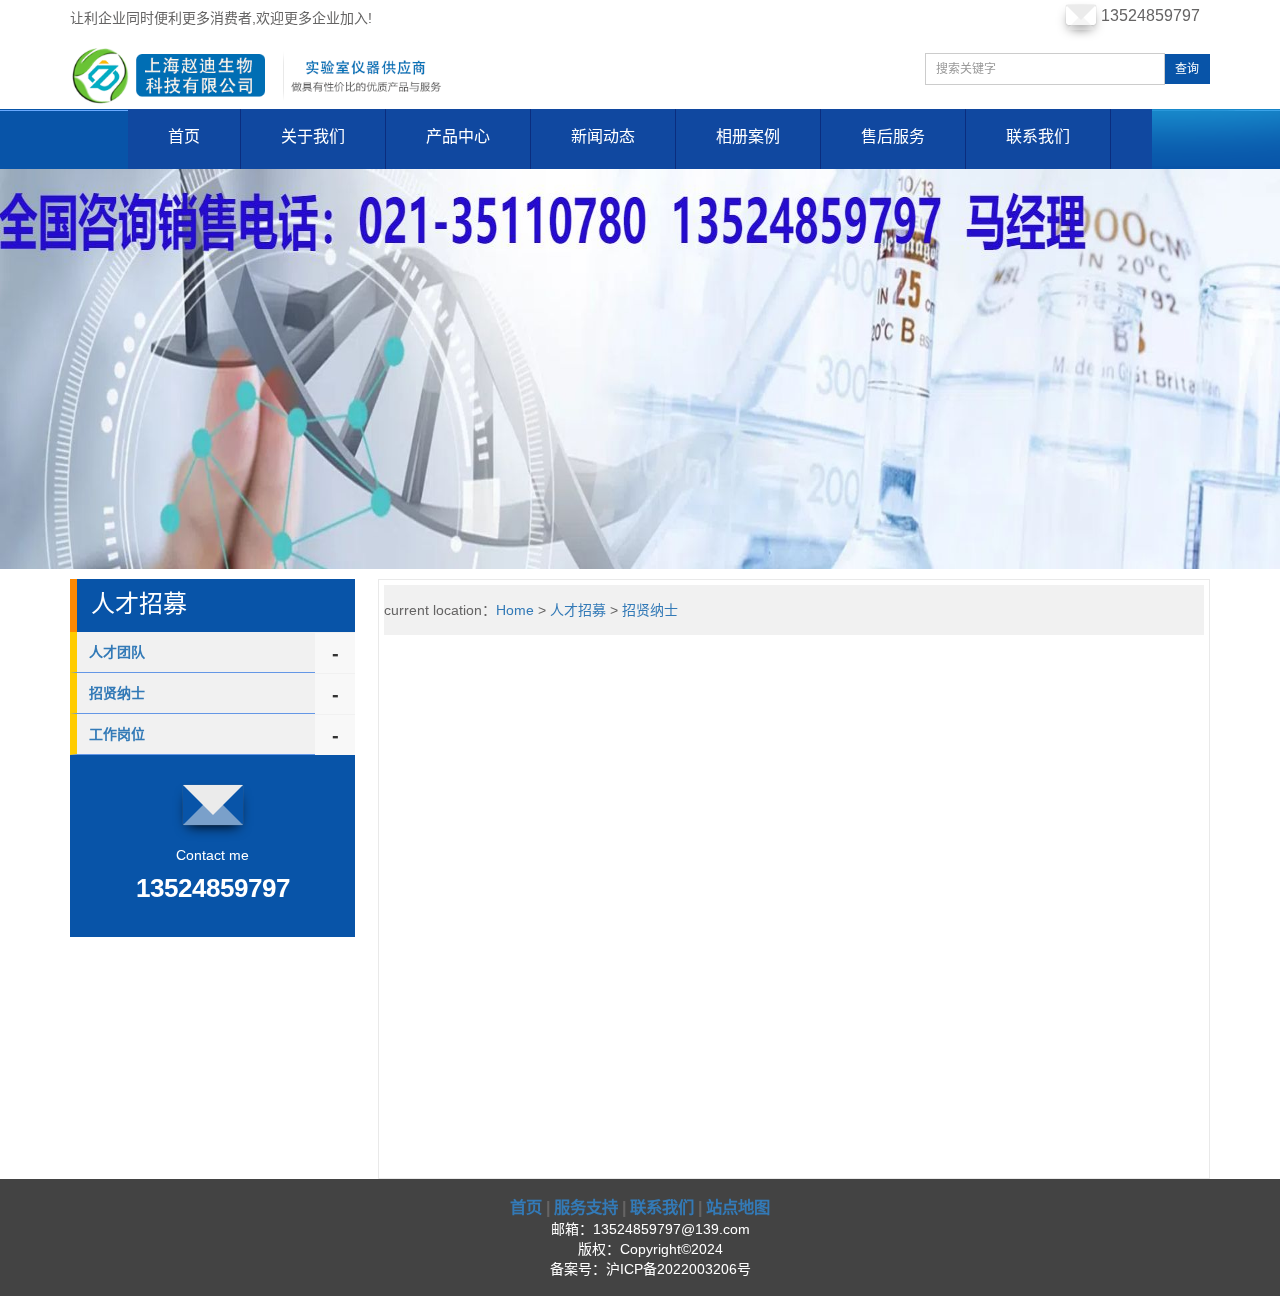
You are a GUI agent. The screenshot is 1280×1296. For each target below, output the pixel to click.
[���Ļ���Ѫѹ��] (640, 367)
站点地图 (738, 1207)
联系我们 (1038, 136)
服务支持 (586, 1207)
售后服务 (893, 136)
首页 (184, 136)
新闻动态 (603, 136)
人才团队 (117, 652)
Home (515, 610)
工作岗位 (117, 734)
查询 (1187, 69)
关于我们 (313, 136)
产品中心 (458, 136)
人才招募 (578, 610)
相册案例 (748, 136)
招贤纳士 (117, 693)
